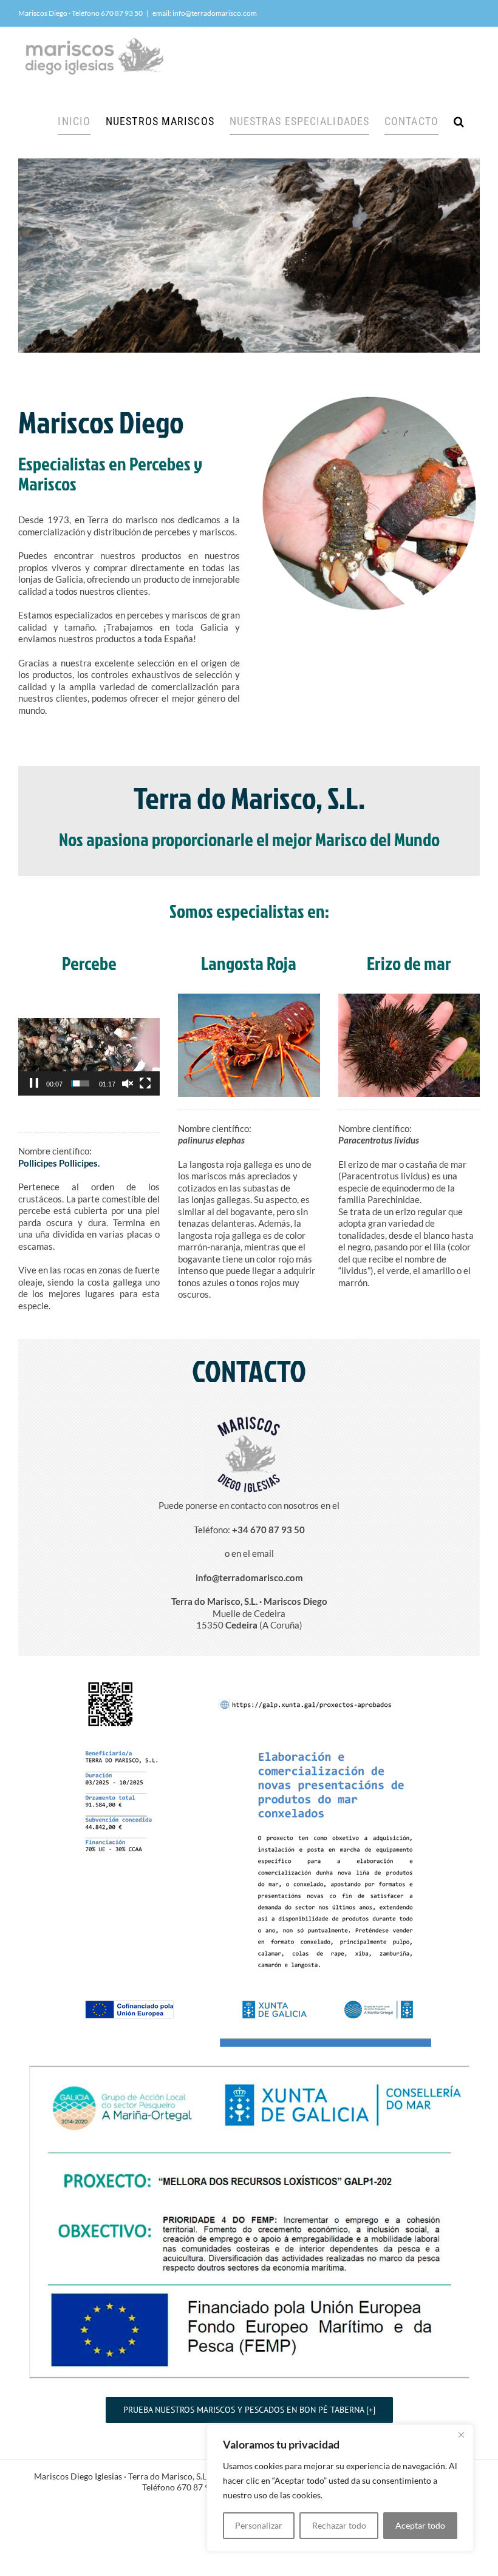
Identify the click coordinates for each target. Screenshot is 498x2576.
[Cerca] (461, 2435)
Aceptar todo (420, 2525)
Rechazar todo (339, 2525)
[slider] (80, 1083)
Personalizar (259, 2525)
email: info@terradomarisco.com (205, 13)
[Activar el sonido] (128, 1083)
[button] (459, 121)
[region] (340, 2488)
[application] (89, 1057)
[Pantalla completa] (145, 1083)
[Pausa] (34, 1083)
